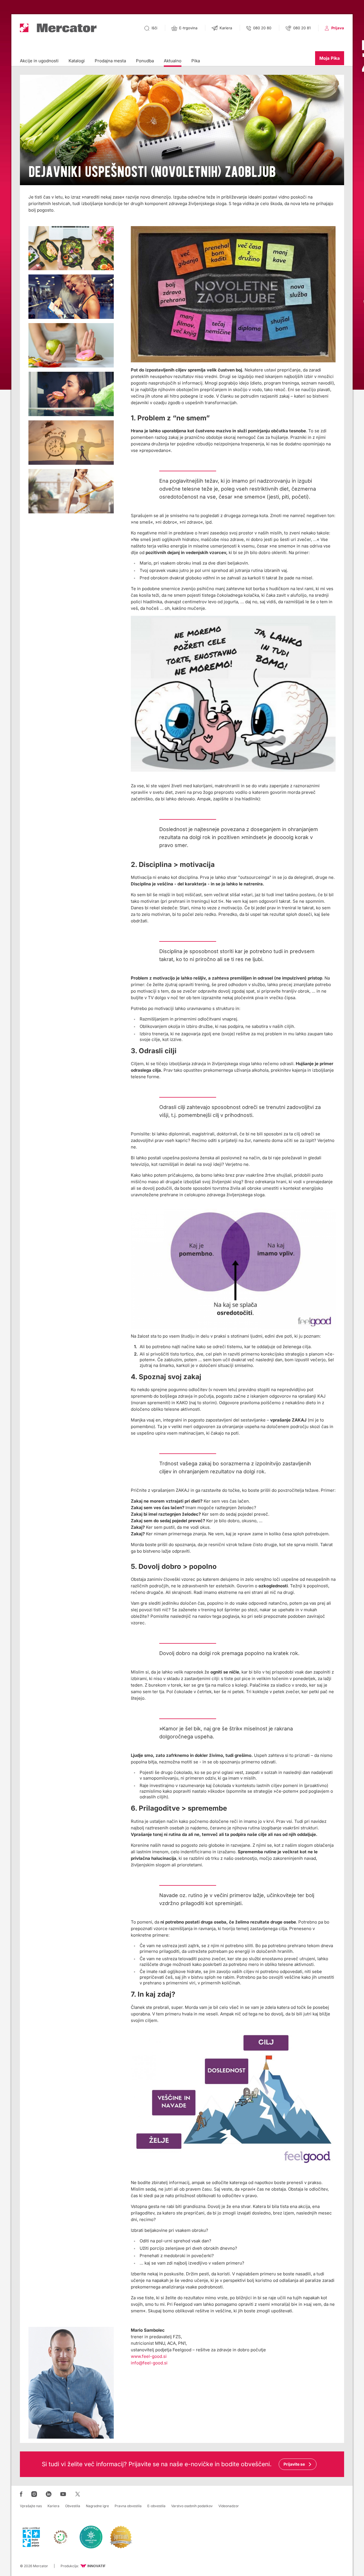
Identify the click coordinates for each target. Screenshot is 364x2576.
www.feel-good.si (149, 2356)
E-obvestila (156, 2506)
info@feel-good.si (149, 2363)
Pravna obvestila (128, 2506)
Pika (196, 61)
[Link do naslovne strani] (58, 28)
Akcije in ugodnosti (39, 61)
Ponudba (145, 61)
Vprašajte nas (31, 2506)
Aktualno (173, 61)
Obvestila (73, 2506)
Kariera (53, 2506)
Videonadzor (229, 2506)
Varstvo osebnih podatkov (192, 2506)
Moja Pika (330, 58)
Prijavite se (294, 2464)
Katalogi (77, 61)
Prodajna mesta (110, 61)
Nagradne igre (97, 2506)
